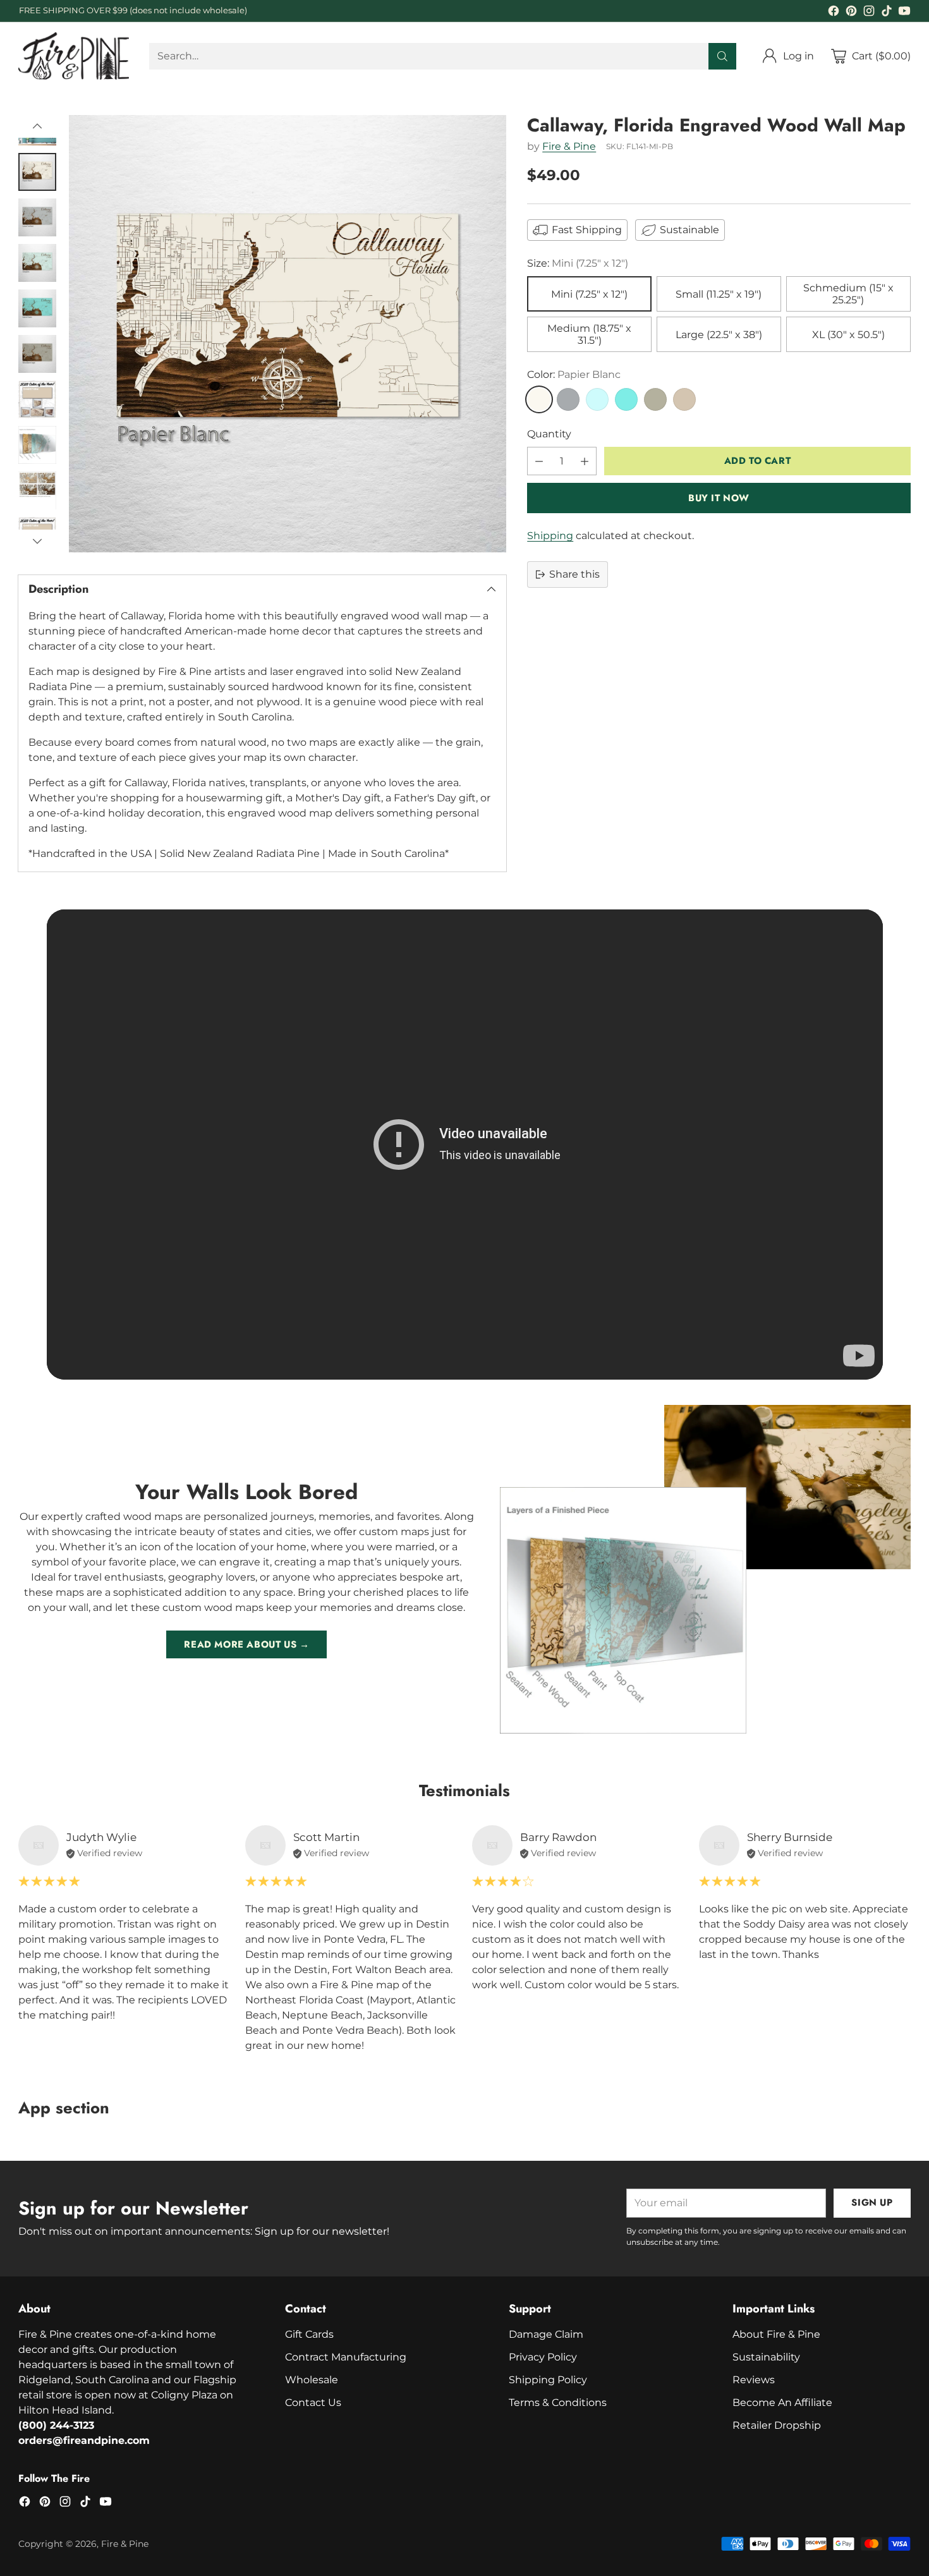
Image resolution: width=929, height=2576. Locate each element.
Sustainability (766, 2357)
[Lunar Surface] (568, 399)
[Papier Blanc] (539, 399)
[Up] (37, 126)
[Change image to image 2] (37, 172)
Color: (574, 374)
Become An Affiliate (782, 2403)
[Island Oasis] (626, 399)
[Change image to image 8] (37, 445)
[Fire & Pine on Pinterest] (851, 13)
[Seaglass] (597, 399)
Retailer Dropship (777, 2425)
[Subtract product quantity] (539, 461)
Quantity (549, 434)
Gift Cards (309, 2334)
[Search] (722, 56)
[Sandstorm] (684, 399)
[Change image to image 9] (37, 490)
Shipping (550, 536)
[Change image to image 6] (37, 354)
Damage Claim (546, 2334)
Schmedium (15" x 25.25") (848, 294)
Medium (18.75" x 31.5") (589, 334)
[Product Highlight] (465, 1145)
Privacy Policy (543, 2357)
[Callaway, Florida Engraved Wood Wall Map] (288, 334)
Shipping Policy (548, 2380)
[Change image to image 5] (37, 308)
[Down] (37, 541)
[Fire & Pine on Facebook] (834, 13)
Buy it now (719, 498)
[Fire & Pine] (74, 56)
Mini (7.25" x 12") (589, 294)
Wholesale (312, 2380)
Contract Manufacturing (346, 2357)
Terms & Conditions (558, 2403)
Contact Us (313, 2403)
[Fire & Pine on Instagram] (869, 13)
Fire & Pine (569, 146)
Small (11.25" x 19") (719, 294)
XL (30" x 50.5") (848, 335)
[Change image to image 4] (37, 263)
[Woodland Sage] (655, 399)
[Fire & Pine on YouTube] (904, 13)
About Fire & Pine (776, 2334)
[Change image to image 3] (37, 217)
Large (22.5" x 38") (719, 335)
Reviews (754, 2380)
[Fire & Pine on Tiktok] (887, 13)
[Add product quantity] (585, 461)
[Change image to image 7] (37, 399)
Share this (574, 574)
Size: (578, 263)
